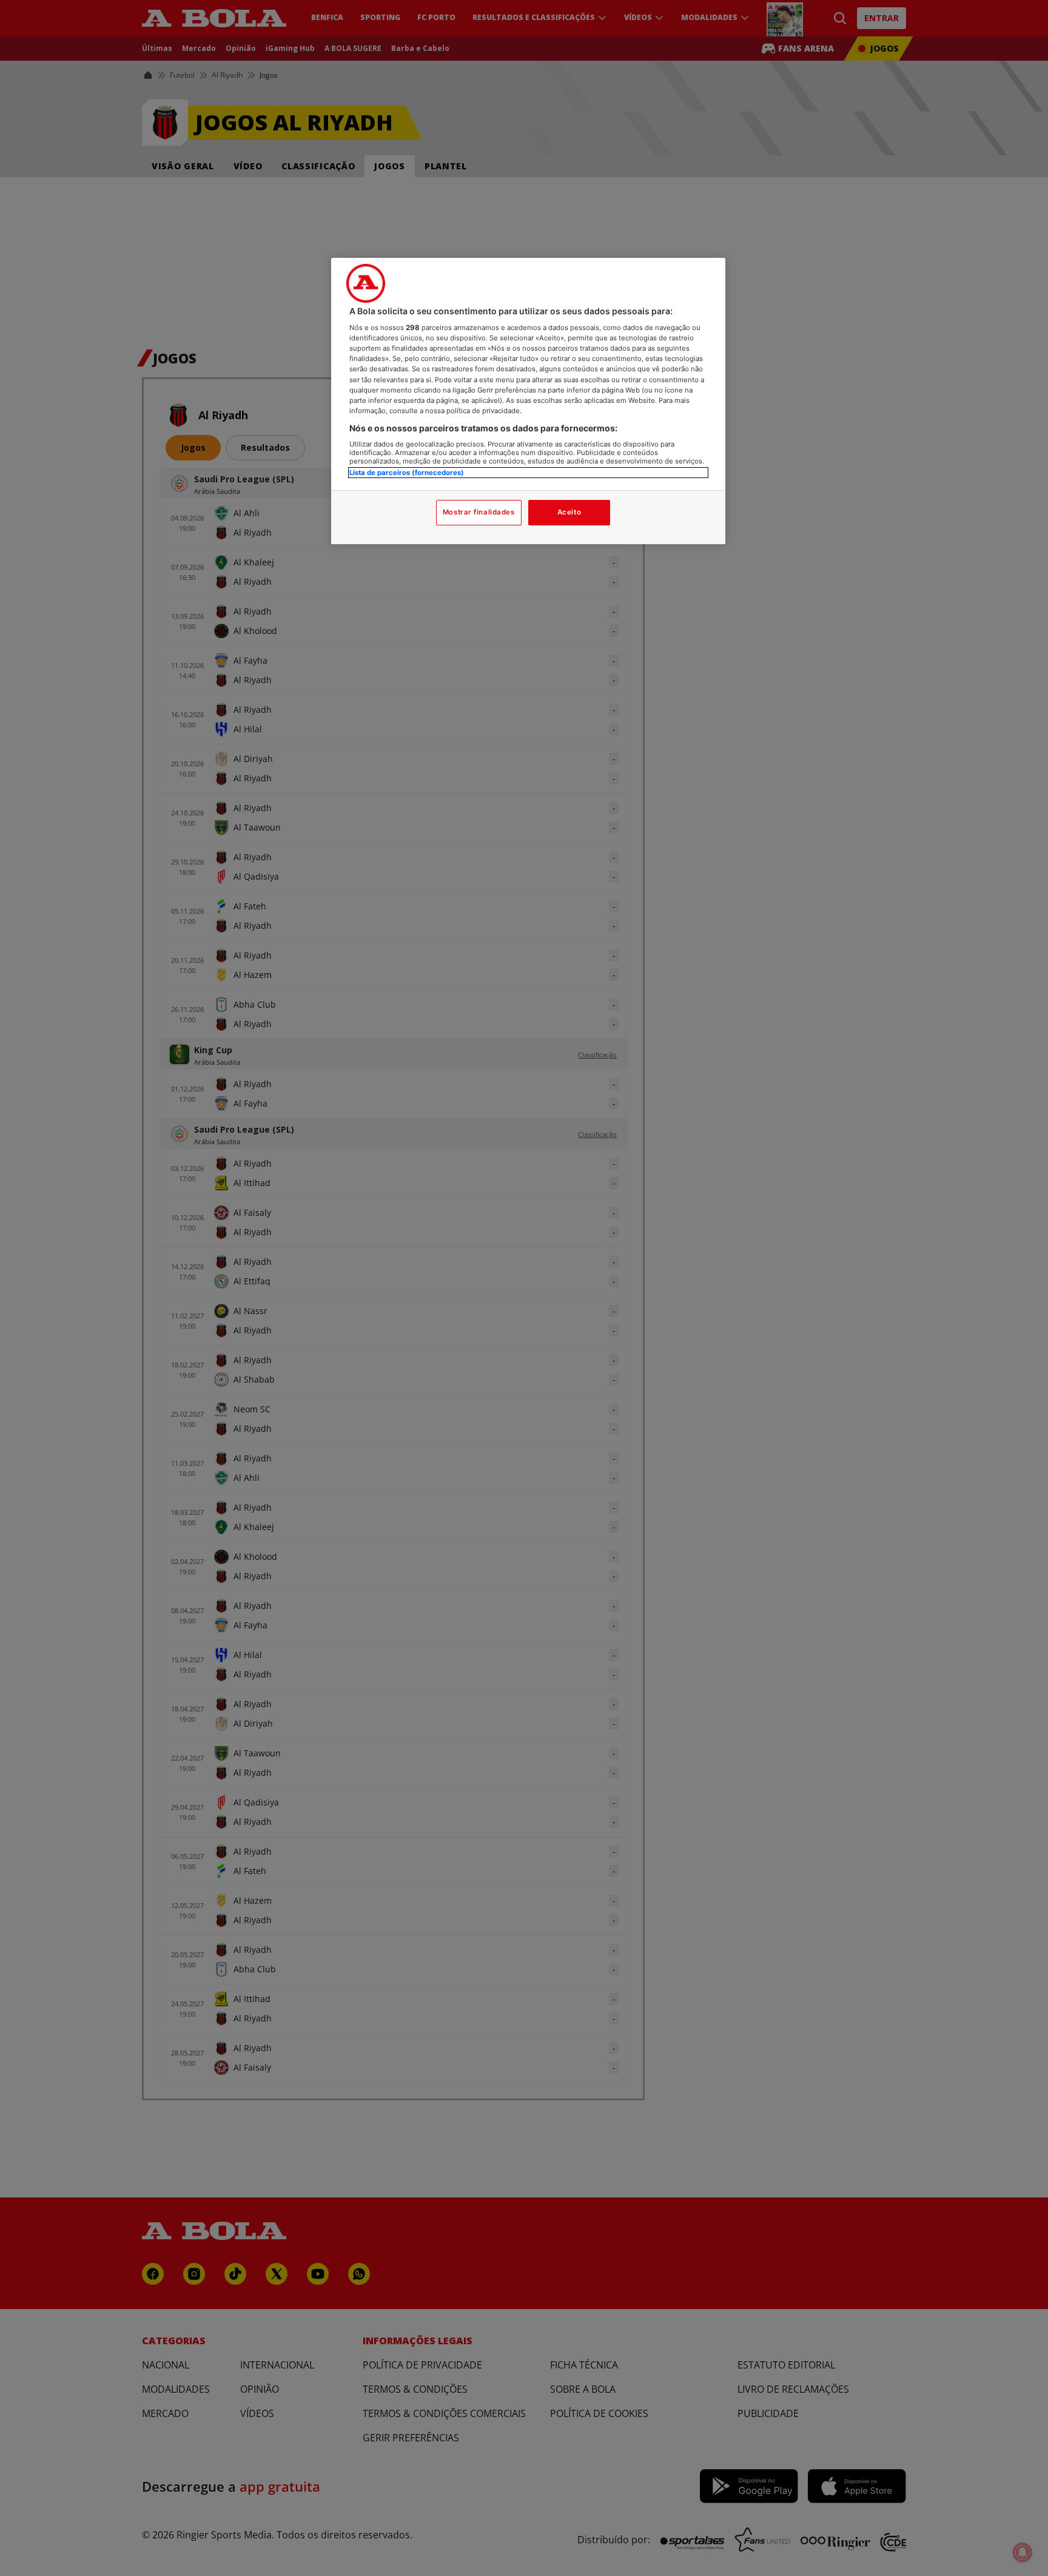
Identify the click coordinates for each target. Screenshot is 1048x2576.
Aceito (569, 512)
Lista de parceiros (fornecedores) (407, 473)
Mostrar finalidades (479, 512)
